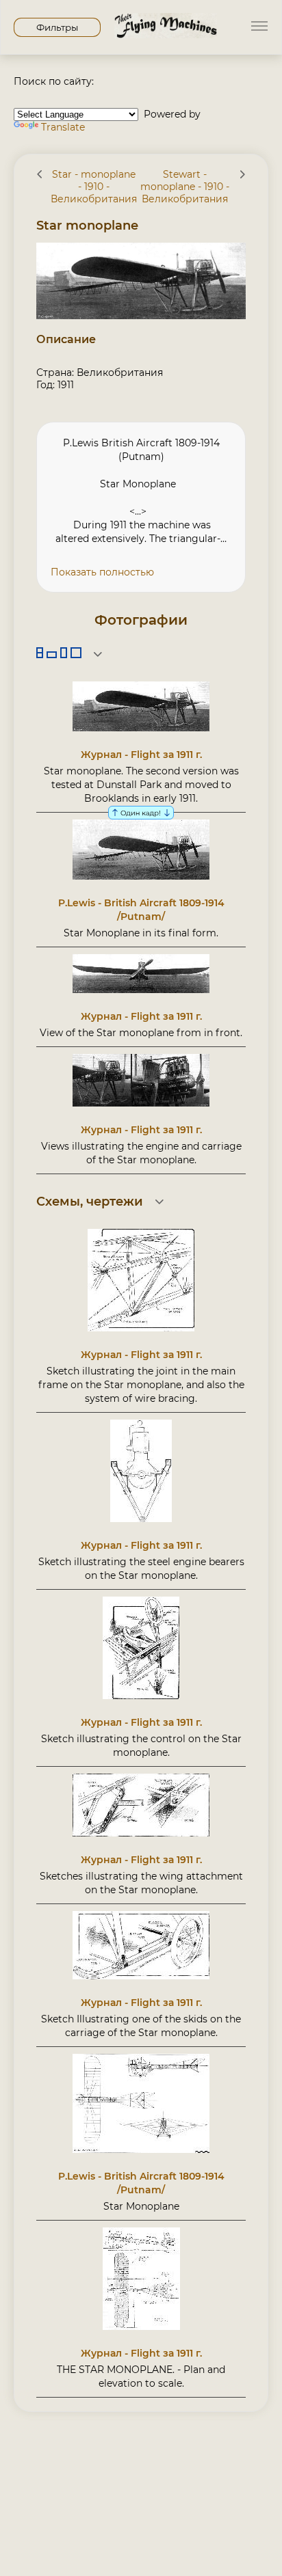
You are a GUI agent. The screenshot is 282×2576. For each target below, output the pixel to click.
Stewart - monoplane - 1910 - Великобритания (185, 187)
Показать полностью (102, 572)
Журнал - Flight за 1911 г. (141, 755)
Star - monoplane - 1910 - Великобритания (94, 187)
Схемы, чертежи (90, 1202)
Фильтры (57, 27)
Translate (63, 127)
